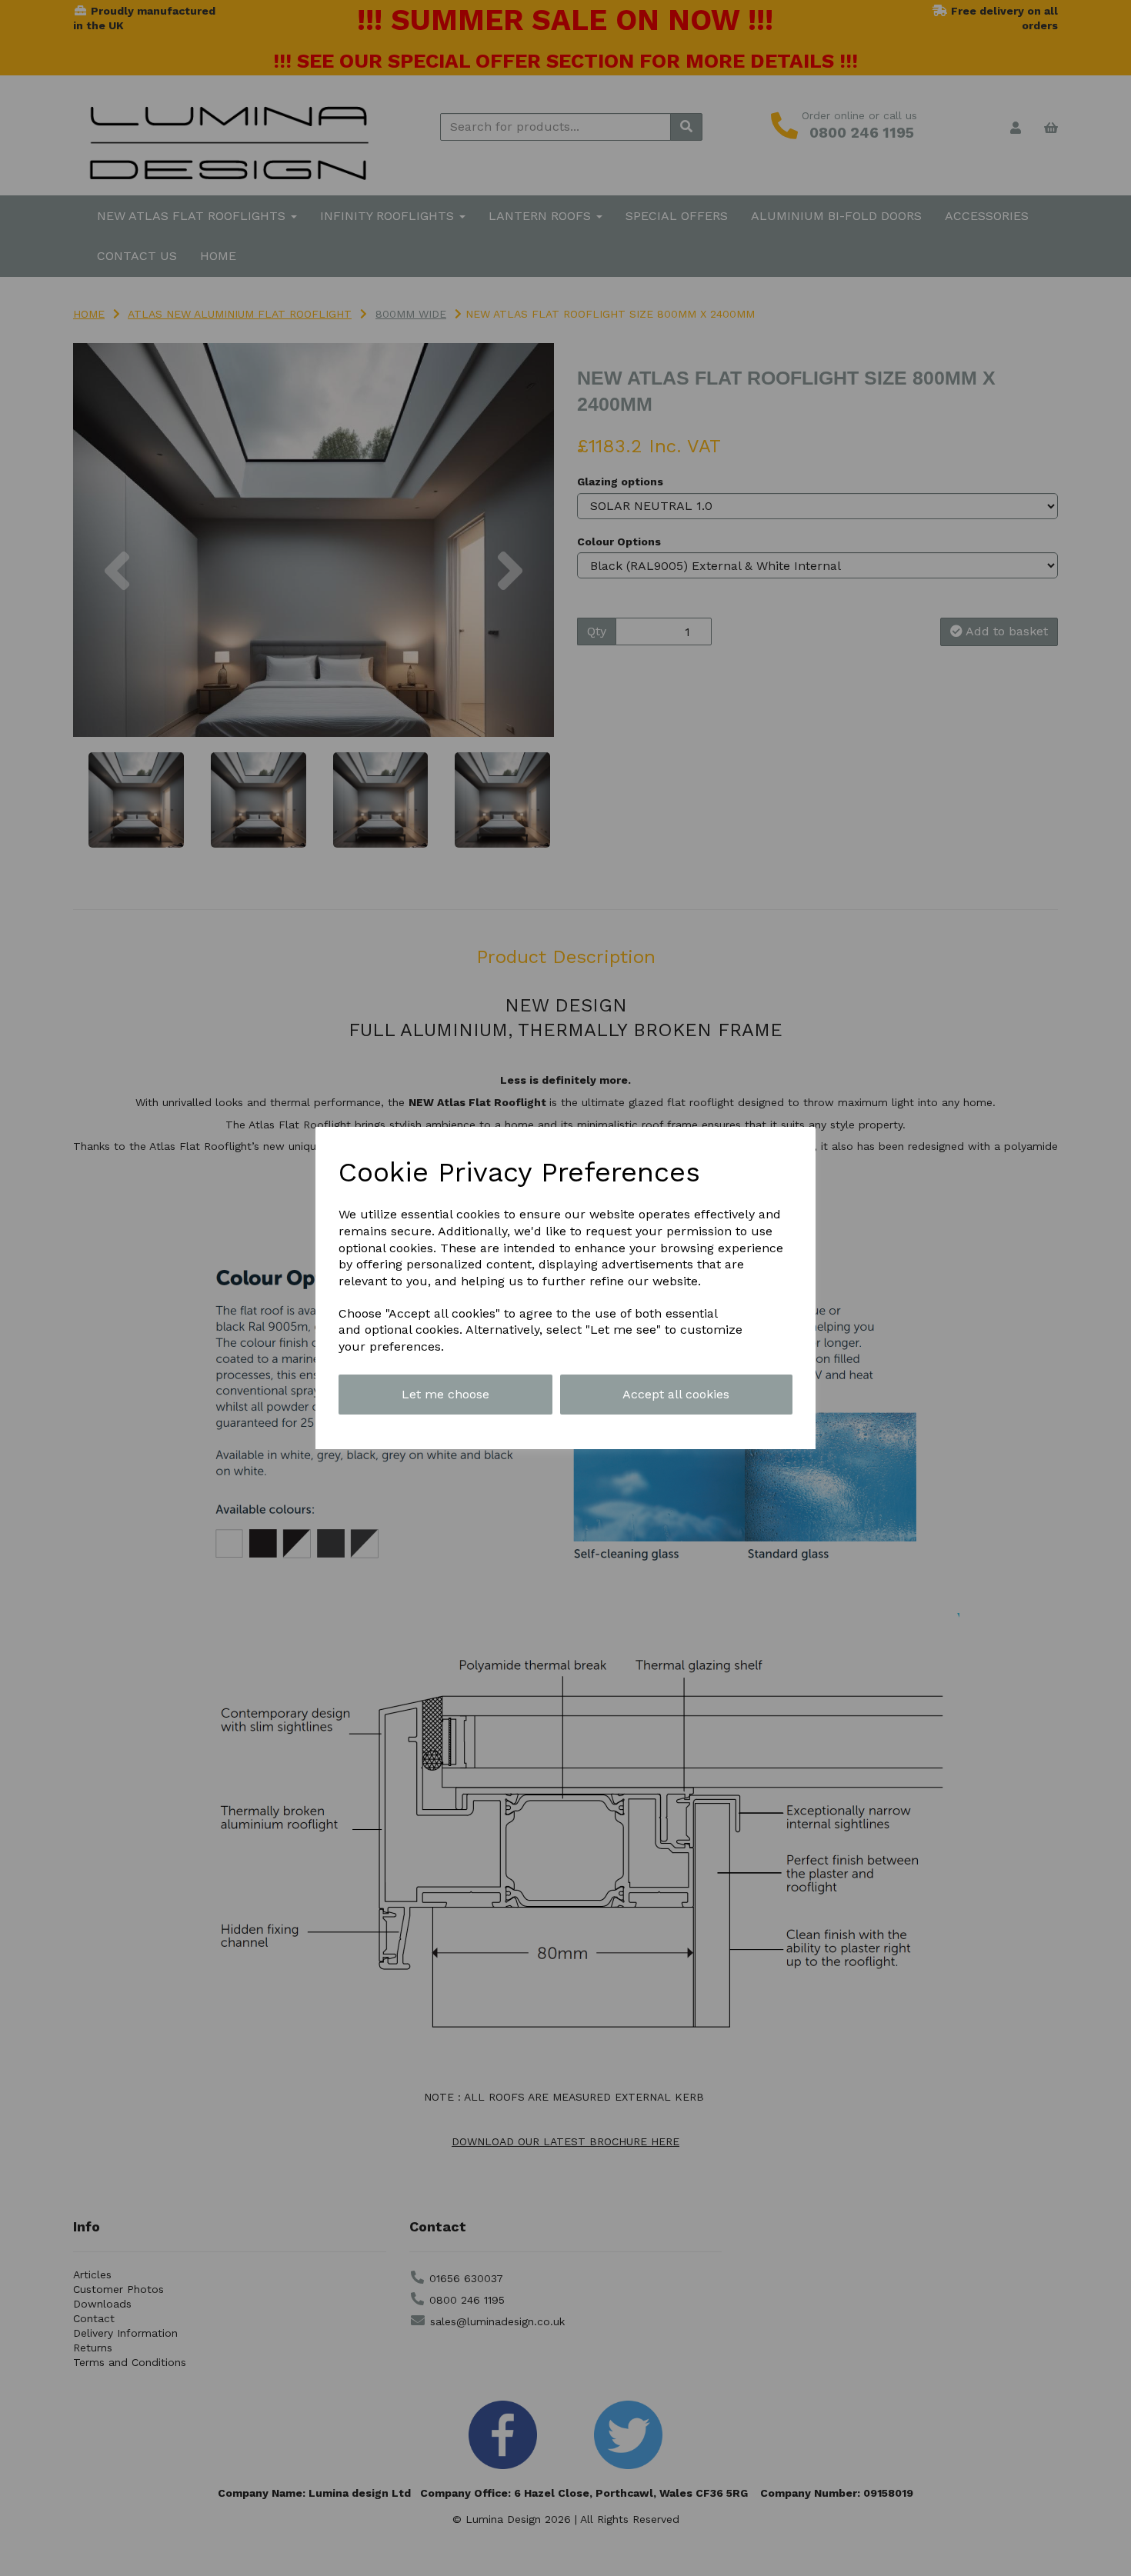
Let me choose (445, 1394)
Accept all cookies (676, 1394)
